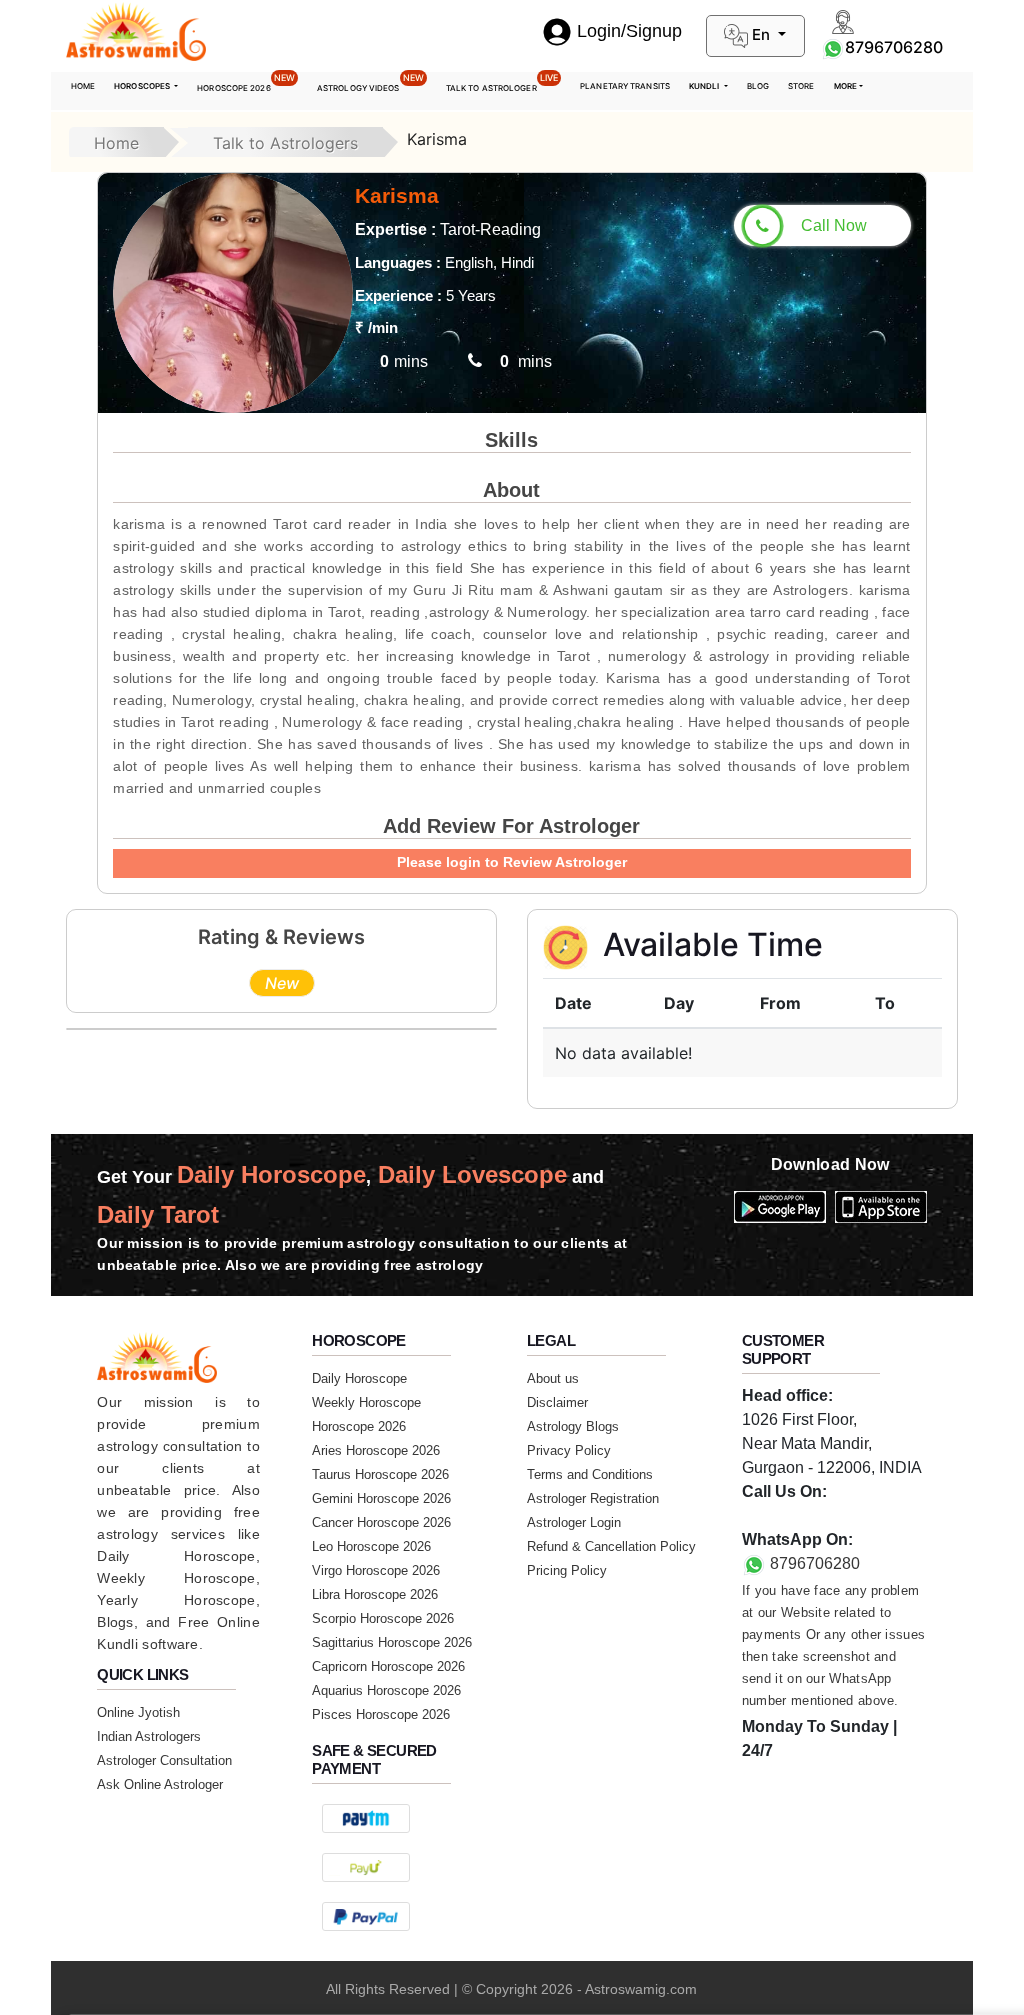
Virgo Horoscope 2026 (376, 1570)
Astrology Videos (370, 82)
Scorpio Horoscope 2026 (383, 1618)
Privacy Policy (569, 1450)
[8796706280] (833, 47)
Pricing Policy (567, 1570)
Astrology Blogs (573, 1426)
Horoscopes (143, 86)
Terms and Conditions (590, 1474)
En (761, 34)
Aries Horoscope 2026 (376, 1450)
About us (553, 1378)
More (845, 86)
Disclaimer (557, 1402)
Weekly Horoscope (366, 1402)
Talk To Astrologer (502, 82)
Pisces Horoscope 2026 (381, 1714)
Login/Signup (629, 31)
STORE (801, 86)
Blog (758, 86)
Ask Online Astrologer (160, 1784)
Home (83, 86)
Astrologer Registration (593, 1498)
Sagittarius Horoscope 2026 (392, 1642)
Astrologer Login (574, 1522)
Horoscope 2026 (246, 82)
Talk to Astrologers (285, 143)
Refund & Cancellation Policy (611, 1546)
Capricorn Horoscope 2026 (388, 1666)
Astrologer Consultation (164, 1760)
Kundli (705, 86)
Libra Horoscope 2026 (375, 1594)
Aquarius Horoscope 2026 (386, 1690)
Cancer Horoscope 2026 (381, 1522)
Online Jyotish (138, 1712)
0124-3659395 (794, 1515)
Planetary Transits (625, 86)
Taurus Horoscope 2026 (380, 1474)
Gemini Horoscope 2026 (381, 1498)
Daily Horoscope (359, 1378)
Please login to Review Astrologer (512, 862)
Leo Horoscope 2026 (371, 1546)
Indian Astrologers (149, 1736)
